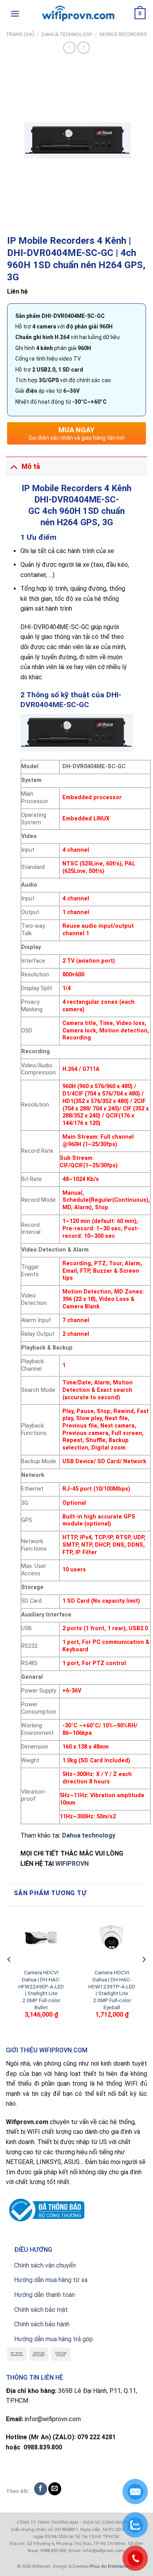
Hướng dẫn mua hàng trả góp (54, 2339)
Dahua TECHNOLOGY (67, 34)
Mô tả (31, 466)
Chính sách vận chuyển (45, 2265)
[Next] (144, 1975)
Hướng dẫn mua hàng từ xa (51, 2280)
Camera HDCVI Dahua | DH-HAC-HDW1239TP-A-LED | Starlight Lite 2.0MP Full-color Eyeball (112, 1990)
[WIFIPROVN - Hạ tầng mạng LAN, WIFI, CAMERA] (76, 14)
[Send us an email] (55, 2489)
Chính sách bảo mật (41, 2310)
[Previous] (9, 1975)
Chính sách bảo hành (42, 2324)
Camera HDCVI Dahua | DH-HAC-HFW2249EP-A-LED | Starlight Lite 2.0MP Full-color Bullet (41, 1990)
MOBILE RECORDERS (123, 34)
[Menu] (15, 14)
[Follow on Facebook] (41, 2489)
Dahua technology (89, 1835)
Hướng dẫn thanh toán (45, 2295)
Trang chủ (20, 34)
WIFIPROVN (72, 1864)
